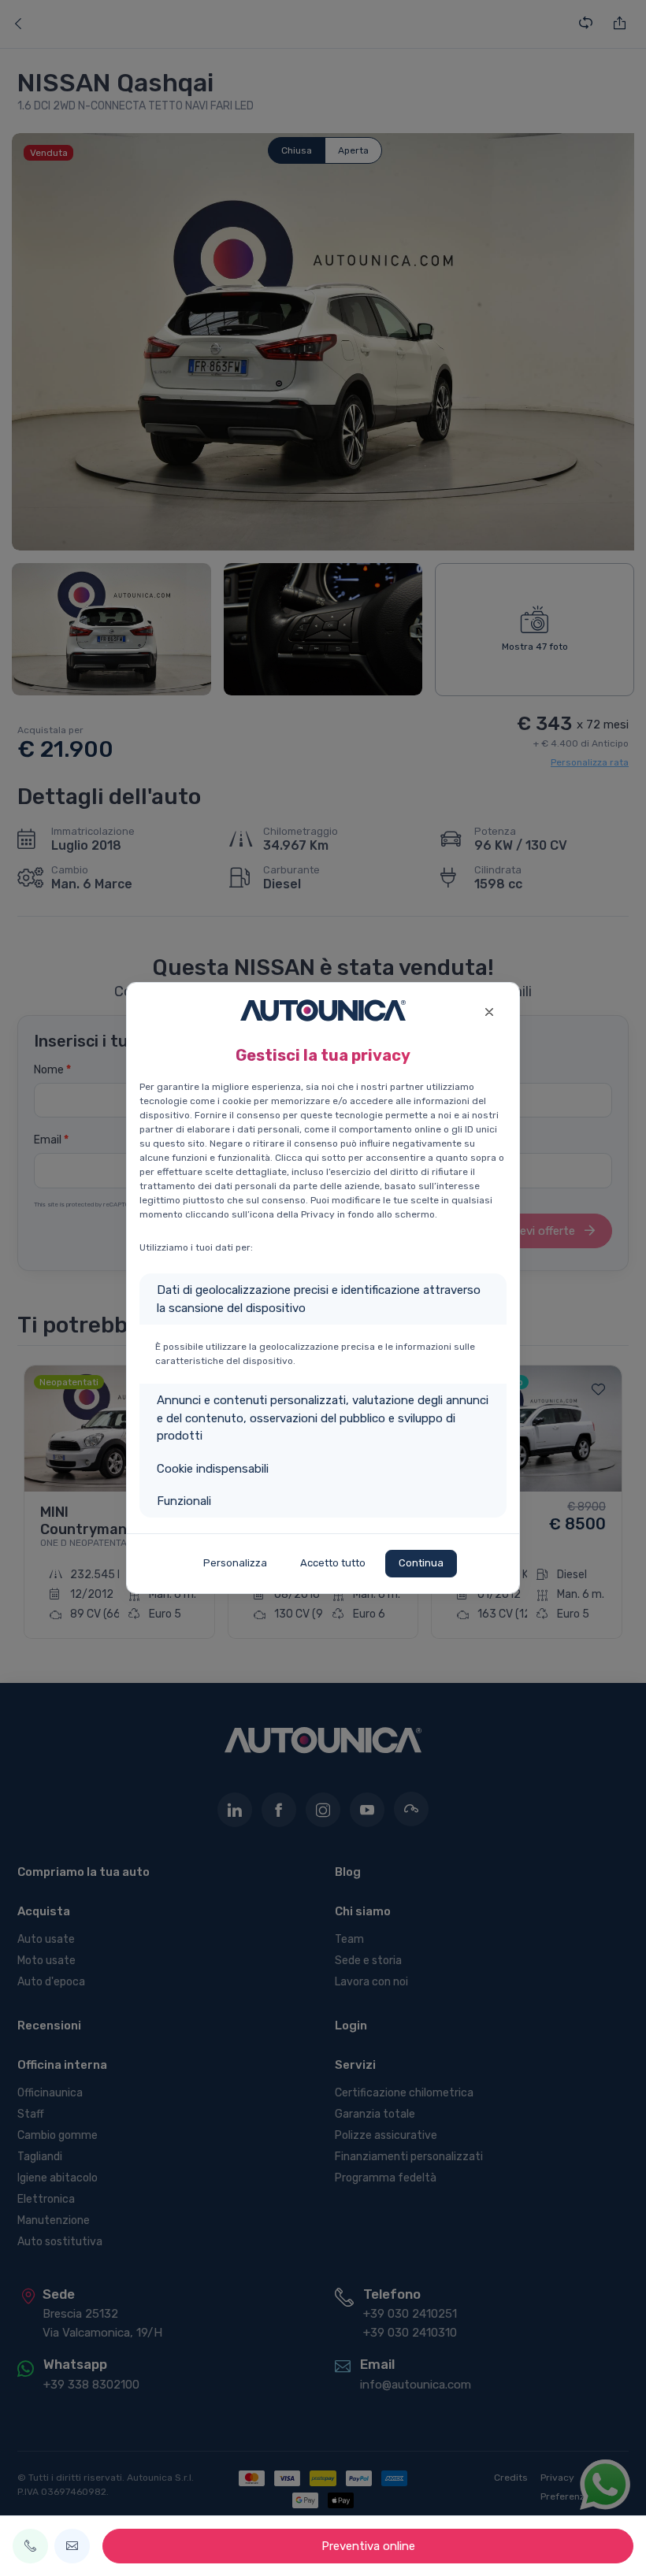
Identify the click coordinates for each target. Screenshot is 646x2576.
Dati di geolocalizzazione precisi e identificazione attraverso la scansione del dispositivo (319, 1299)
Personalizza (235, 1563)
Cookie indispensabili (213, 1469)
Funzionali (184, 1501)
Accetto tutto (333, 1563)
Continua (421, 1563)
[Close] (489, 1010)
